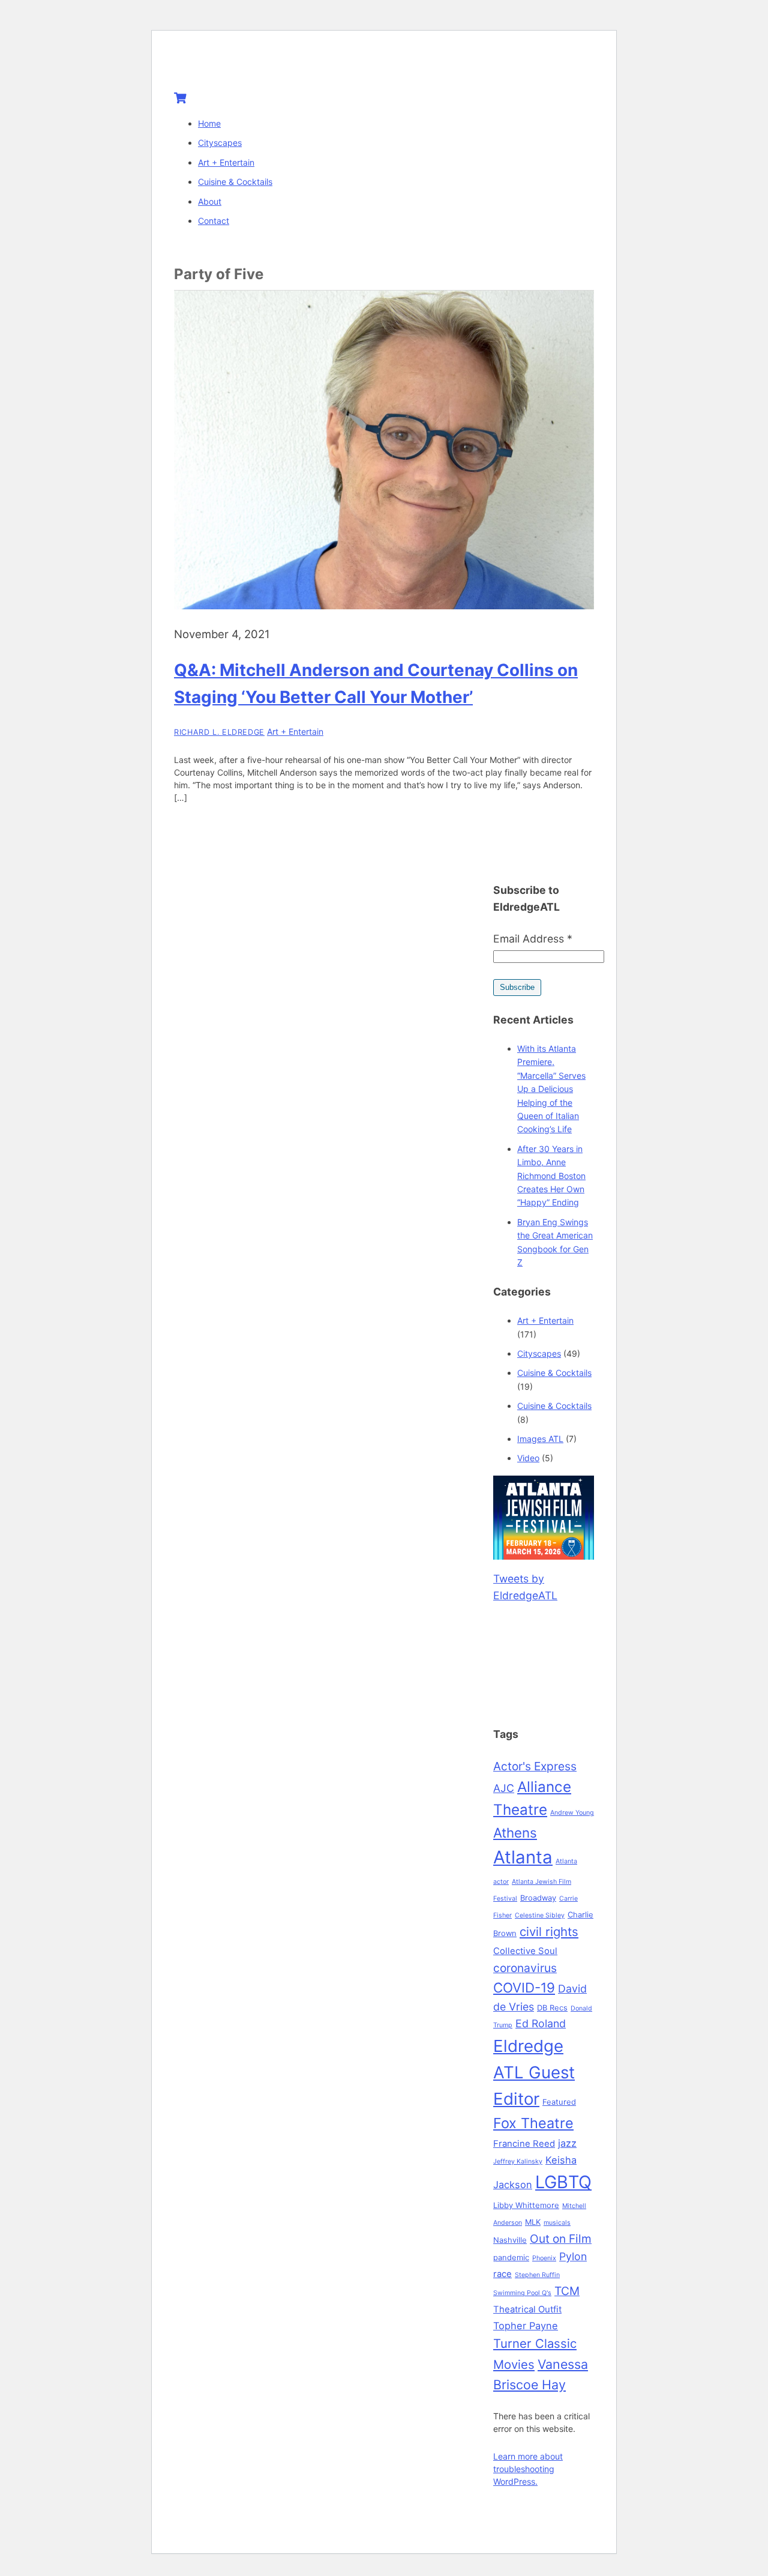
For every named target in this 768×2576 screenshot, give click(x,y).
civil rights (549, 1932)
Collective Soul (525, 1951)
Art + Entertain (226, 162)
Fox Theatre (533, 2123)
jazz (567, 2143)
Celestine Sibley (540, 1915)
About (210, 201)
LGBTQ (563, 2182)
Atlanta (523, 1857)
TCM (567, 2291)
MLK (533, 2222)
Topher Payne (526, 2326)
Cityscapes (220, 143)
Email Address (533, 939)
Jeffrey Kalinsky (518, 2161)
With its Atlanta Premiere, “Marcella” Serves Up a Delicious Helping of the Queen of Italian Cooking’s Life (551, 1089)
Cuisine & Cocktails (235, 182)
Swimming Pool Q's (522, 2293)
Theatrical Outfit (527, 2309)
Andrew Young (572, 1813)
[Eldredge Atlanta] (249, 67)
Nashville (510, 2240)
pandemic (511, 2257)
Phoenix (544, 2258)
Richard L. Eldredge (219, 732)
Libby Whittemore (526, 2205)
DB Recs (552, 2007)
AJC (504, 1788)
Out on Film (561, 2239)
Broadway (538, 1898)
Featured (559, 2102)
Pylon (573, 2256)
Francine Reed (524, 2144)
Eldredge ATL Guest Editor (534, 2072)
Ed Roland (541, 2023)
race (502, 2274)
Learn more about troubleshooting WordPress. (528, 2469)
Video (528, 1458)
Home (209, 123)
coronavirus (525, 1968)
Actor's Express (535, 1766)
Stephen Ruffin (537, 2275)
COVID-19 (524, 1987)
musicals (557, 2223)
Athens (515, 1832)
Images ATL (540, 1439)
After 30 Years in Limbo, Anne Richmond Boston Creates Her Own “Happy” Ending (551, 1176)
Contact (214, 221)
